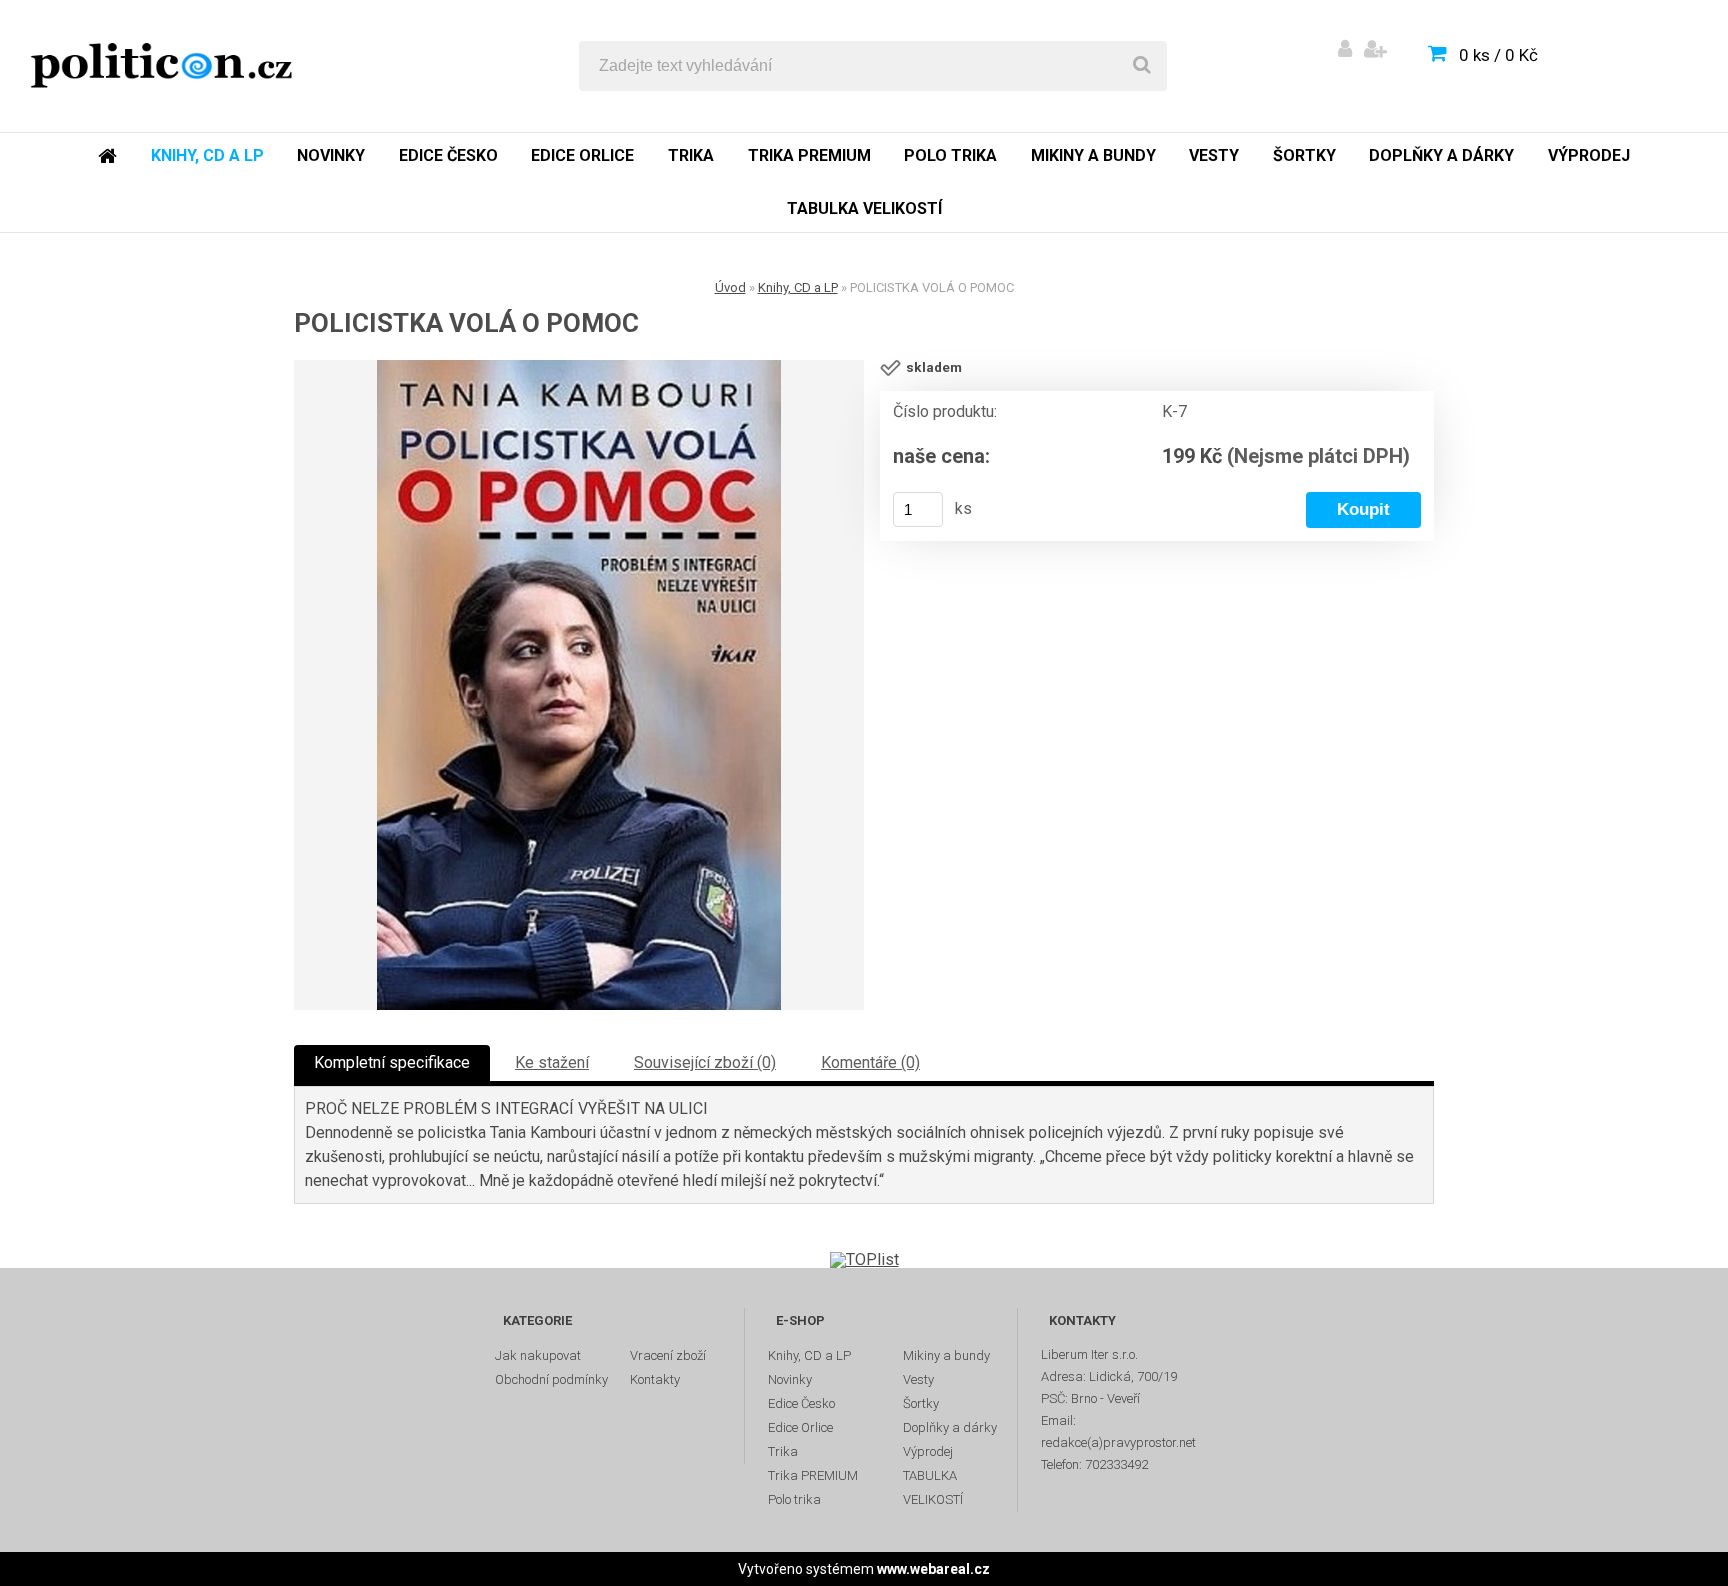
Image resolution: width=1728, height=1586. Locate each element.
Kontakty (655, 1379)
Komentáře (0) (870, 1062)
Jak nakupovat (538, 1355)
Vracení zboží (668, 1355)
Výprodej (1589, 155)
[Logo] (161, 66)
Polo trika (950, 155)
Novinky (331, 155)
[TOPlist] (864, 1259)
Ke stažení (552, 1062)
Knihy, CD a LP (207, 155)
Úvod (730, 287)
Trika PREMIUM (809, 155)
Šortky (1304, 155)
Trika (691, 155)
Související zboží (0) (705, 1062)
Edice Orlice (582, 155)
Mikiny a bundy (1093, 155)
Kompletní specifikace (392, 1062)
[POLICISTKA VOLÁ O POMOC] (579, 685)
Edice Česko (448, 155)
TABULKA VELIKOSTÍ (864, 208)
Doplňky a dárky (1441, 155)
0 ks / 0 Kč (1498, 55)
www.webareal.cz (933, 1569)
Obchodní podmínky (551, 1379)
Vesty (1214, 155)
